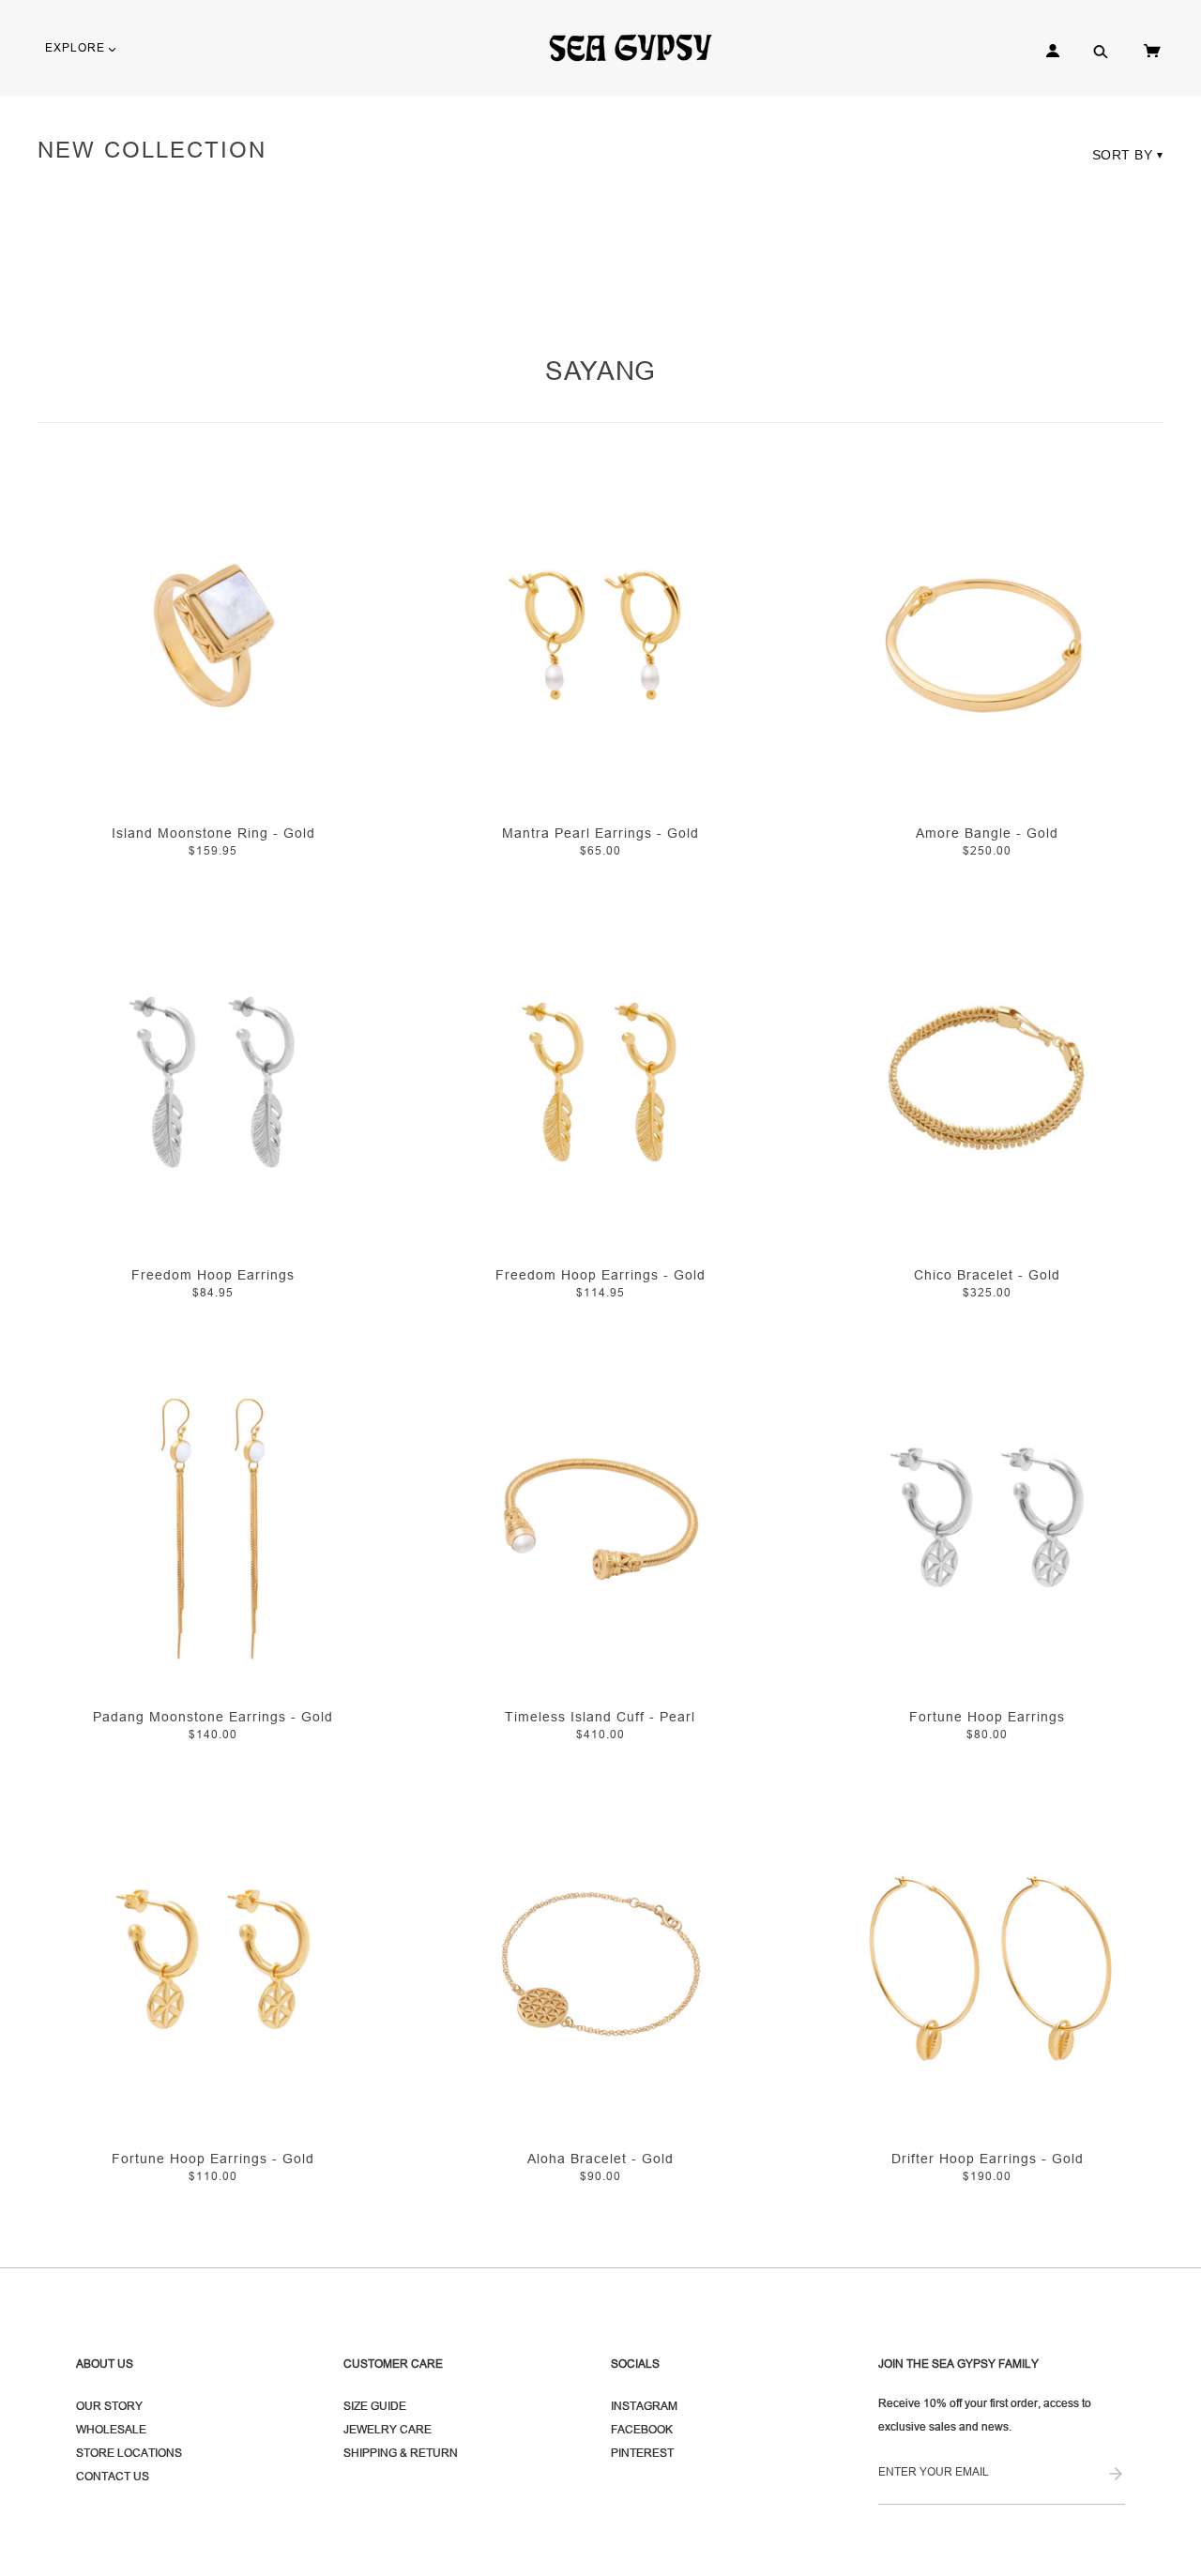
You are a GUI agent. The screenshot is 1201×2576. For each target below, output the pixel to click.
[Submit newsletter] (1116, 2475)
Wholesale (111, 2429)
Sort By (1128, 155)
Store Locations (129, 2453)
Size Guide (375, 2406)
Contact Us (113, 2476)
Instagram (644, 2406)
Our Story (109, 2406)
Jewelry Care (388, 2429)
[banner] (639, 47)
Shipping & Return (401, 2453)
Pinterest (642, 2453)
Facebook (642, 2429)
